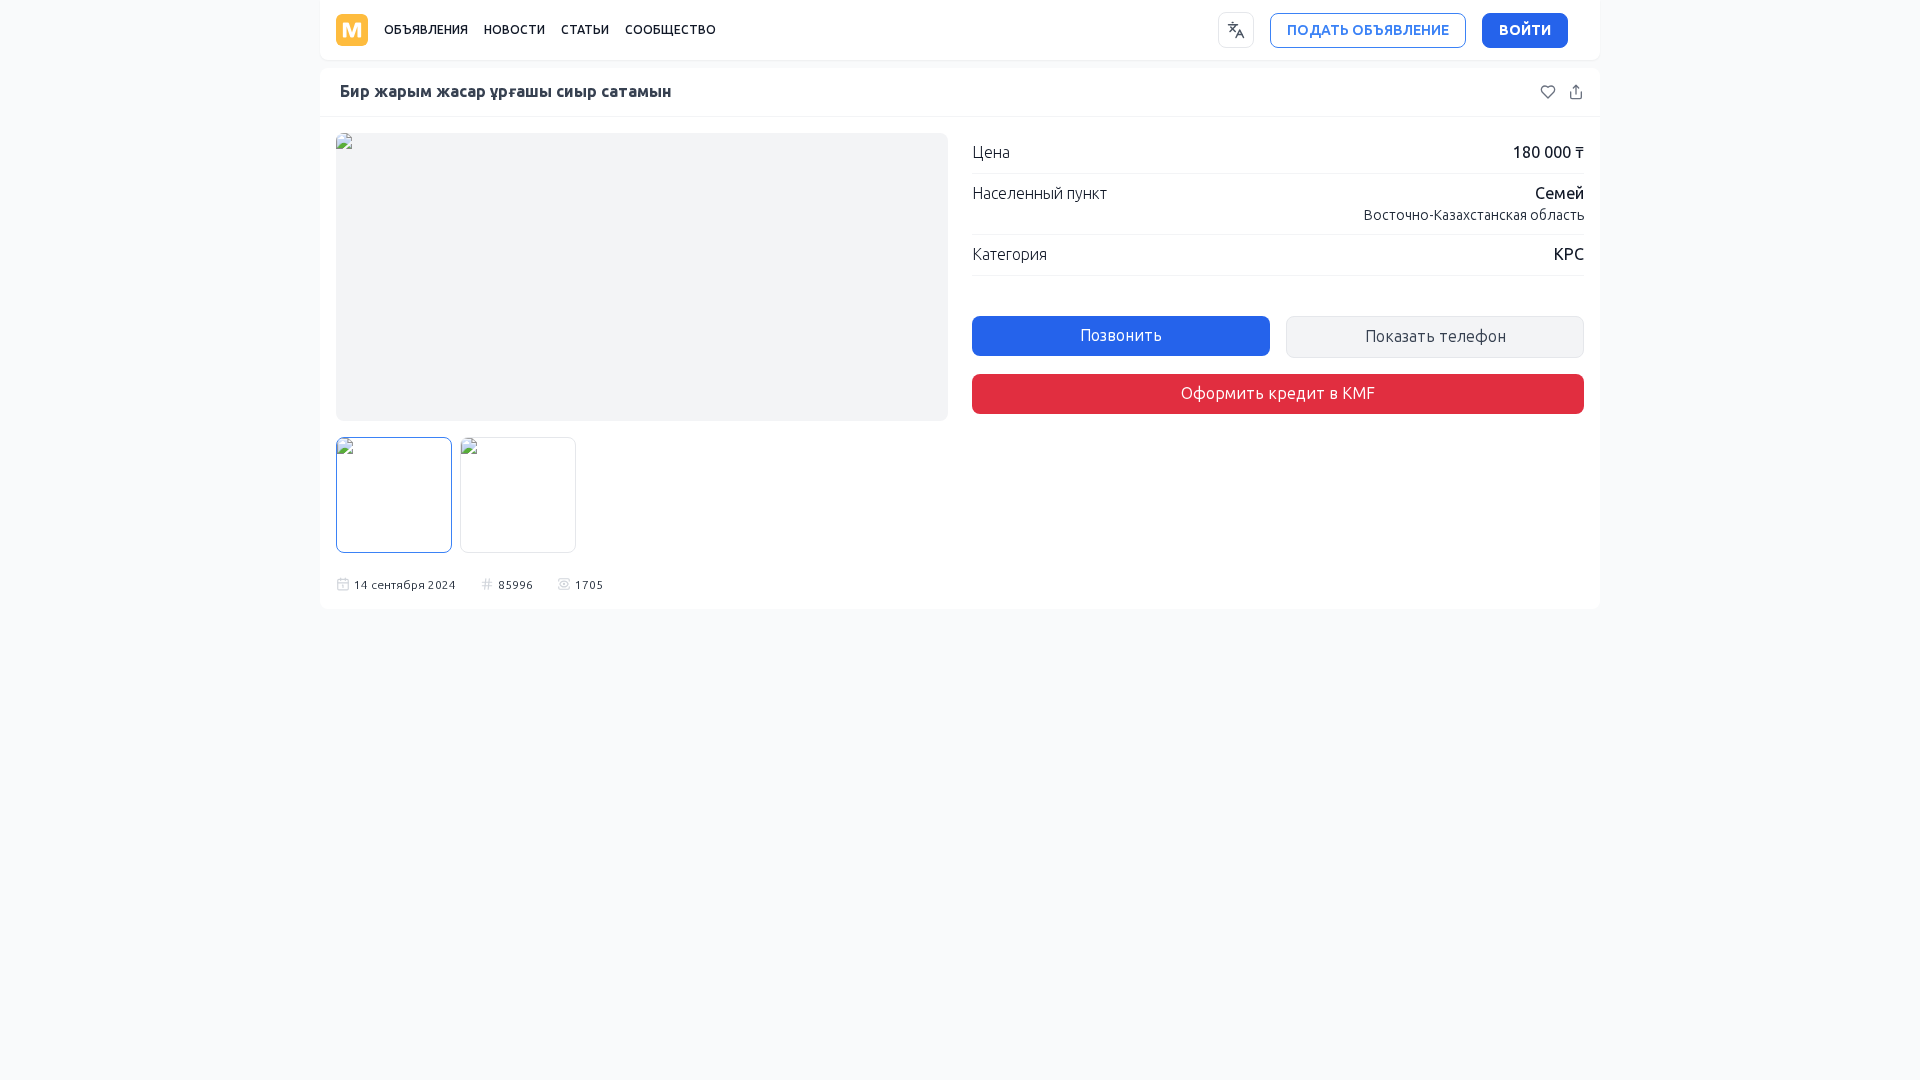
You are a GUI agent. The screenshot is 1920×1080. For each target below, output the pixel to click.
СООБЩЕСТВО (670, 30)
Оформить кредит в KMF (1278, 393)
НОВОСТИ (514, 30)
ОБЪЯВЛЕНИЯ (426, 30)
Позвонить (1121, 335)
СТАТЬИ (585, 30)
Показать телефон (1435, 336)
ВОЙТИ (1525, 30)
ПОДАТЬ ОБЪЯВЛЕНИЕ (1368, 30)
